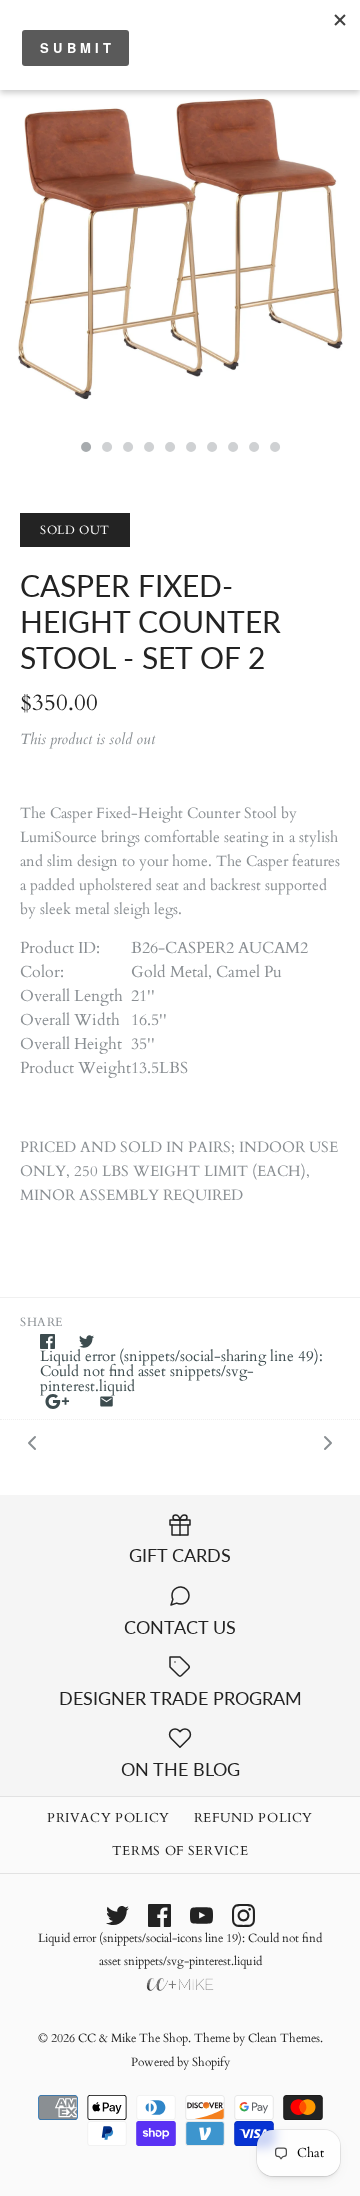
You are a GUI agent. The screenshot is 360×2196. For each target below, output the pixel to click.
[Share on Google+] (57, 1401)
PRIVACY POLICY (108, 1818)
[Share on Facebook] (47, 1341)
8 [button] (232, 449)
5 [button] (169, 449)
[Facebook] (159, 1915)
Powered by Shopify (180, 2062)
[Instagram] (243, 1915)
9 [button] (253, 449)
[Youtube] (201, 1915)
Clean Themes (284, 2038)
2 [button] (106, 449)
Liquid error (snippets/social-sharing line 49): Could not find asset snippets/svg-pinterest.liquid (181, 1371)
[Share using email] (106, 1401)
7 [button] (211, 449)
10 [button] (274, 449)
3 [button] (127, 449)
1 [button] (85, 449)
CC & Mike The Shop (133, 2038)
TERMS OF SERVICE (180, 1851)
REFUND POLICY (253, 1818)
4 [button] (148, 449)
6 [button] (190, 449)
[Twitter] (117, 1915)
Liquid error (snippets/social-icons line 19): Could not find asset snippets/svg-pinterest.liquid (180, 1949)
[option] (180, 249)
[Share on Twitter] (86, 1341)
